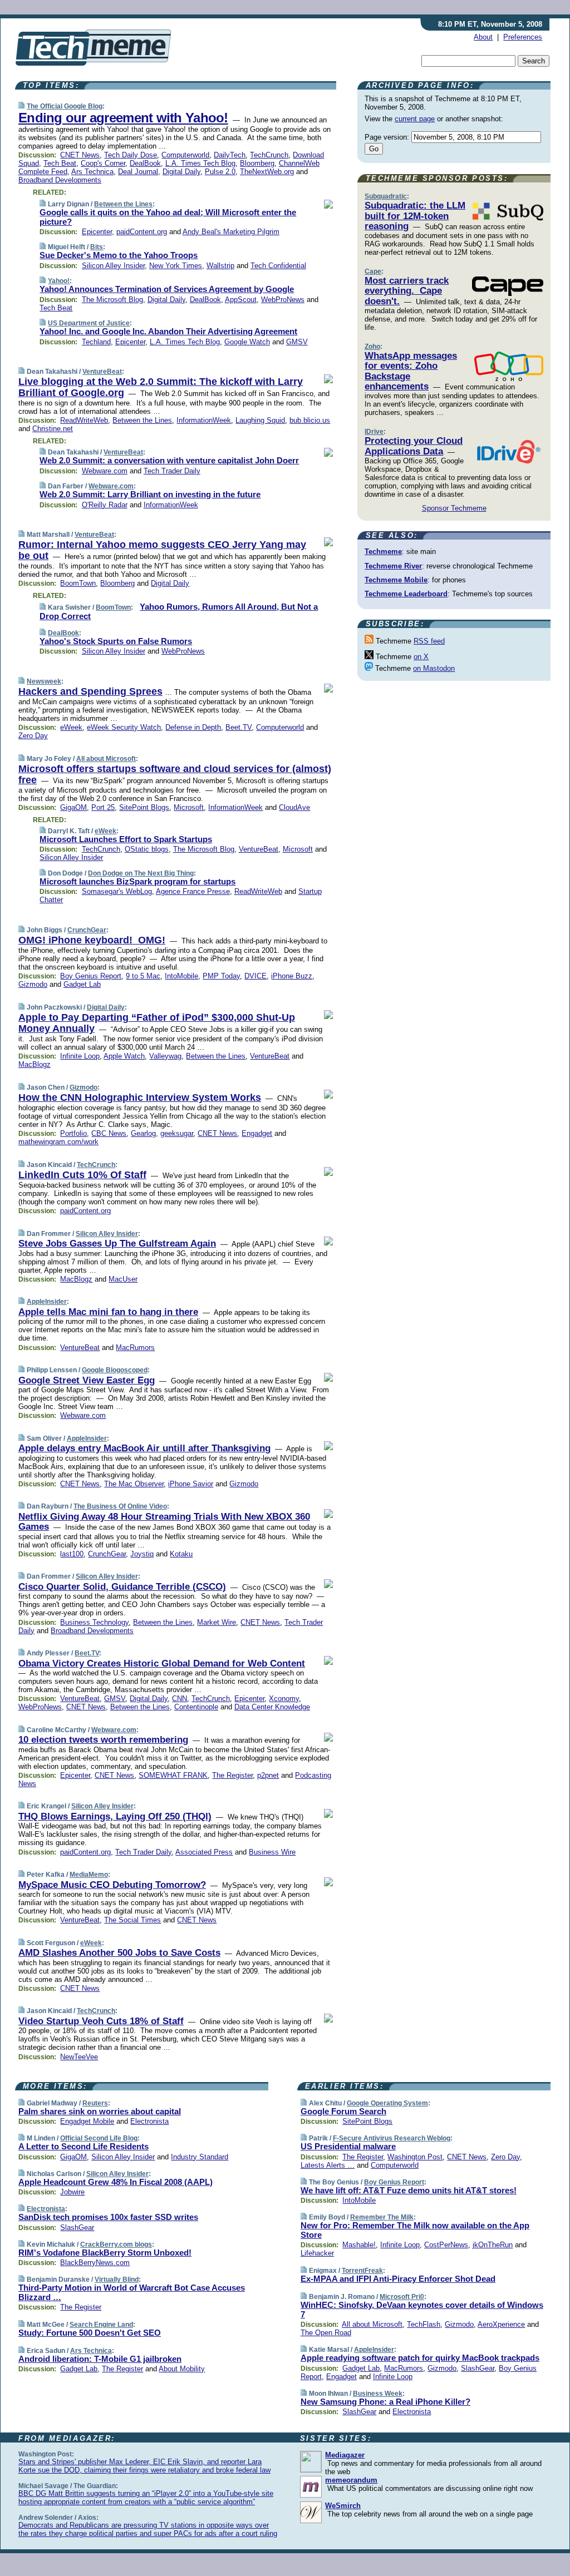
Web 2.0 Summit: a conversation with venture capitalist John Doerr (169, 460)
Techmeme (383, 552)
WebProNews (283, 300)
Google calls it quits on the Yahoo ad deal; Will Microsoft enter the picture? (168, 217)
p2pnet (268, 1775)
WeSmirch (343, 2506)
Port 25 (103, 807)
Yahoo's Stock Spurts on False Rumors (116, 641)
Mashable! (359, 2245)
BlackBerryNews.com (95, 2263)
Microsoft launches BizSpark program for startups (137, 881)
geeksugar (177, 1133)
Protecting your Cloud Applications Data (414, 446)
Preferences (523, 37)
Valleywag (165, 1056)
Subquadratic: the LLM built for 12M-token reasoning (415, 216)
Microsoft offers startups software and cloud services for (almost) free (175, 774)
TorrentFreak (362, 2271)
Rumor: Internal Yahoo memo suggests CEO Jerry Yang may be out (162, 550)
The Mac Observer (134, 1484)
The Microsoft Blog (112, 300)
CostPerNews (446, 2245)
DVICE (255, 976)
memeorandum (351, 2480)
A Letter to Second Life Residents (83, 2146)
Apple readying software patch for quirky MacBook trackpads (420, 2358)
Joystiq (142, 1554)
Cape (373, 271)
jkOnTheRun (493, 2245)
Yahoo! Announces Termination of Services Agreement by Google (167, 289)
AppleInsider (47, 1302)
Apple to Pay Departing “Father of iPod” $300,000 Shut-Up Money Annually (157, 1023)
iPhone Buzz (292, 976)
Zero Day (33, 736)
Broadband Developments (60, 180)
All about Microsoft (106, 759)
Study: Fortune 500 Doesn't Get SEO (90, 2333)
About (483, 37)
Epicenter (97, 232)
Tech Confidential (278, 266)
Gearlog (143, 1133)
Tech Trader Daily (172, 471)
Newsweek (44, 681)
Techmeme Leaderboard (406, 594)
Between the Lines (123, 204)
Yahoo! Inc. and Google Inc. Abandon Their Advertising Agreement (168, 331)
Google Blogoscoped (115, 1370)
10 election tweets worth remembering (103, 1740)
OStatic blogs (147, 849)
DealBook (145, 163)
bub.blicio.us (310, 420)
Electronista (149, 2121)
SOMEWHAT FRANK (173, 1775)
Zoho (372, 347)
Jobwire (72, 2192)
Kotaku (181, 1554)
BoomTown (78, 583)
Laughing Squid (260, 420)
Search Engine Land (101, 2325)
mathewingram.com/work (58, 1142)
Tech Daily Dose (131, 155)
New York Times (176, 266)
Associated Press (204, 1852)
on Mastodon (434, 668)
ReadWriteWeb (84, 420)
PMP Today (221, 976)
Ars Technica (92, 172)
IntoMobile (181, 976)
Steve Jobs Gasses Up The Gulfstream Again (117, 1243)
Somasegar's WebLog (117, 891)
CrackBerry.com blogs (116, 2244)
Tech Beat (60, 163)
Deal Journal (138, 172)
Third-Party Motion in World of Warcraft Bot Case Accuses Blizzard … (132, 2292)
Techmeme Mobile (396, 580)
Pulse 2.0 (220, 172)
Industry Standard (200, 2157)
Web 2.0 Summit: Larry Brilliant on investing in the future (150, 494)
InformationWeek (204, 420)
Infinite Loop (80, 1056)
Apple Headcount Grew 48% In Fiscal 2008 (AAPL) (116, 2182)
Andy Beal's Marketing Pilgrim (231, 232)
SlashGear (77, 2228)
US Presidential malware (348, 2146)
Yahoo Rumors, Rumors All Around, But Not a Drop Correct (179, 611)
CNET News (80, 155)
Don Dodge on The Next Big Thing (141, 873)
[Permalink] (21, 106)
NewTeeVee (79, 2057)
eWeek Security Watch (124, 727)
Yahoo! (59, 281)
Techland (96, 342)
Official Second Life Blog (99, 2138)
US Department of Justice (89, 323)
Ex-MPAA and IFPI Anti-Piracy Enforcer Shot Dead (398, 2279)
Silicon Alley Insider (113, 266)
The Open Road (326, 2333)
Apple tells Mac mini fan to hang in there (108, 1312)
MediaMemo (89, 1875)
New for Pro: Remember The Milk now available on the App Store (415, 2230)
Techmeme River (393, 566)
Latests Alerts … (328, 2165)
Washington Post (415, 2157)
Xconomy (284, 1699)
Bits (97, 247)
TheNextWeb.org (267, 172)
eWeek (71, 727)
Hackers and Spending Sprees (90, 691)
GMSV (297, 342)
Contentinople (196, 1707)
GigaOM (73, 807)
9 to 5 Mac (143, 976)
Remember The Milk (382, 2217)
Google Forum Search (343, 2111)
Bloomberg (257, 163)
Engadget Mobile (87, 2121)
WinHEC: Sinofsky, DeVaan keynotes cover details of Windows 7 (422, 2310)
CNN (180, 1699)
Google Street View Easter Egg (87, 1380)
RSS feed (429, 641)
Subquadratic (386, 196)
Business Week (378, 2394)
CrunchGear (87, 930)
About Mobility (182, 2369)
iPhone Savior (191, 1484)
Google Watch (247, 342)
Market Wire (217, 1622)
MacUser (123, 1279)
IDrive (374, 432)
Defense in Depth (193, 727)
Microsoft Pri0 (402, 2297)
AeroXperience (501, 2324)
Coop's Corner (103, 163)
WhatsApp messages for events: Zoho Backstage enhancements (411, 371)
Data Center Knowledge (272, 1707)
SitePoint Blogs (144, 807)
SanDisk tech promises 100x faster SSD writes (108, 2217)
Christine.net (53, 429)
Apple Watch (124, 1056)
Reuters (95, 2103)
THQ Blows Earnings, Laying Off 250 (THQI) (115, 1816)
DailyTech (230, 155)
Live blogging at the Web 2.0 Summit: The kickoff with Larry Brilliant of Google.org (161, 387)
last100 (72, 1554)
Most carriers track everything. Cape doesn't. (407, 291)
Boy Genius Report (91, 976)
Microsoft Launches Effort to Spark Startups (126, 839)
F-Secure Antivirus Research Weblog (392, 2138)
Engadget (257, 1133)
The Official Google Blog (65, 106)
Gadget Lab (82, 984)
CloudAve (294, 807)
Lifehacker (317, 2253)
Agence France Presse (193, 891)
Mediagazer (345, 2455)
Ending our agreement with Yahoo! (123, 118)
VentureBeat (102, 372)
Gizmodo (33, 984)
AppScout (241, 300)
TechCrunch (269, 155)
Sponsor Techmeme (454, 508)
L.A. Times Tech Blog (200, 163)
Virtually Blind (117, 2280)
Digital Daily (181, 172)
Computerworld (185, 155)
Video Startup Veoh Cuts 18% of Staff (101, 2021)
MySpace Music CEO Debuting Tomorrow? (112, 1885)
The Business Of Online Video (120, 1506)
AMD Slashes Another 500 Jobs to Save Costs (119, 1953)
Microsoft (189, 807)
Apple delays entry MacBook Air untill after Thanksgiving (144, 1448)
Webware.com (105, 471)
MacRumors (135, 1348)
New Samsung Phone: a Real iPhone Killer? (385, 2402)
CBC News (109, 1133)
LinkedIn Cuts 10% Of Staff (82, 1175)
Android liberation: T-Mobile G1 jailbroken (100, 2359)
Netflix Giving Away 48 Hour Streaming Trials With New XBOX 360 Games (164, 1522)
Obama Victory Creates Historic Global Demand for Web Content (162, 1663)
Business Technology (94, 1622)
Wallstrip (220, 266)
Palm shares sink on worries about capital (100, 2111)
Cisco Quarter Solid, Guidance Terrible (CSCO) (122, 1587)
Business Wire (272, 1852)
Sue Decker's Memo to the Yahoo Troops (119, 255)
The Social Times (132, 1920)
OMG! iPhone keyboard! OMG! (92, 940)
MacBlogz (35, 1064)
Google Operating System (387, 2103)
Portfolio (73, 1133)
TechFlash (424, 2324)
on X (421, 657)
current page (415, 119)
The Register (232, 1775)
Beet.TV (239, 727)
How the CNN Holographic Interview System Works (140, 1097)
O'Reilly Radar (105, 505)
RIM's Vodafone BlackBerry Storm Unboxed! (105, 2253)
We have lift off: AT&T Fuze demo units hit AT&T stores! (409, 2190)
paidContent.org (142, 232)
